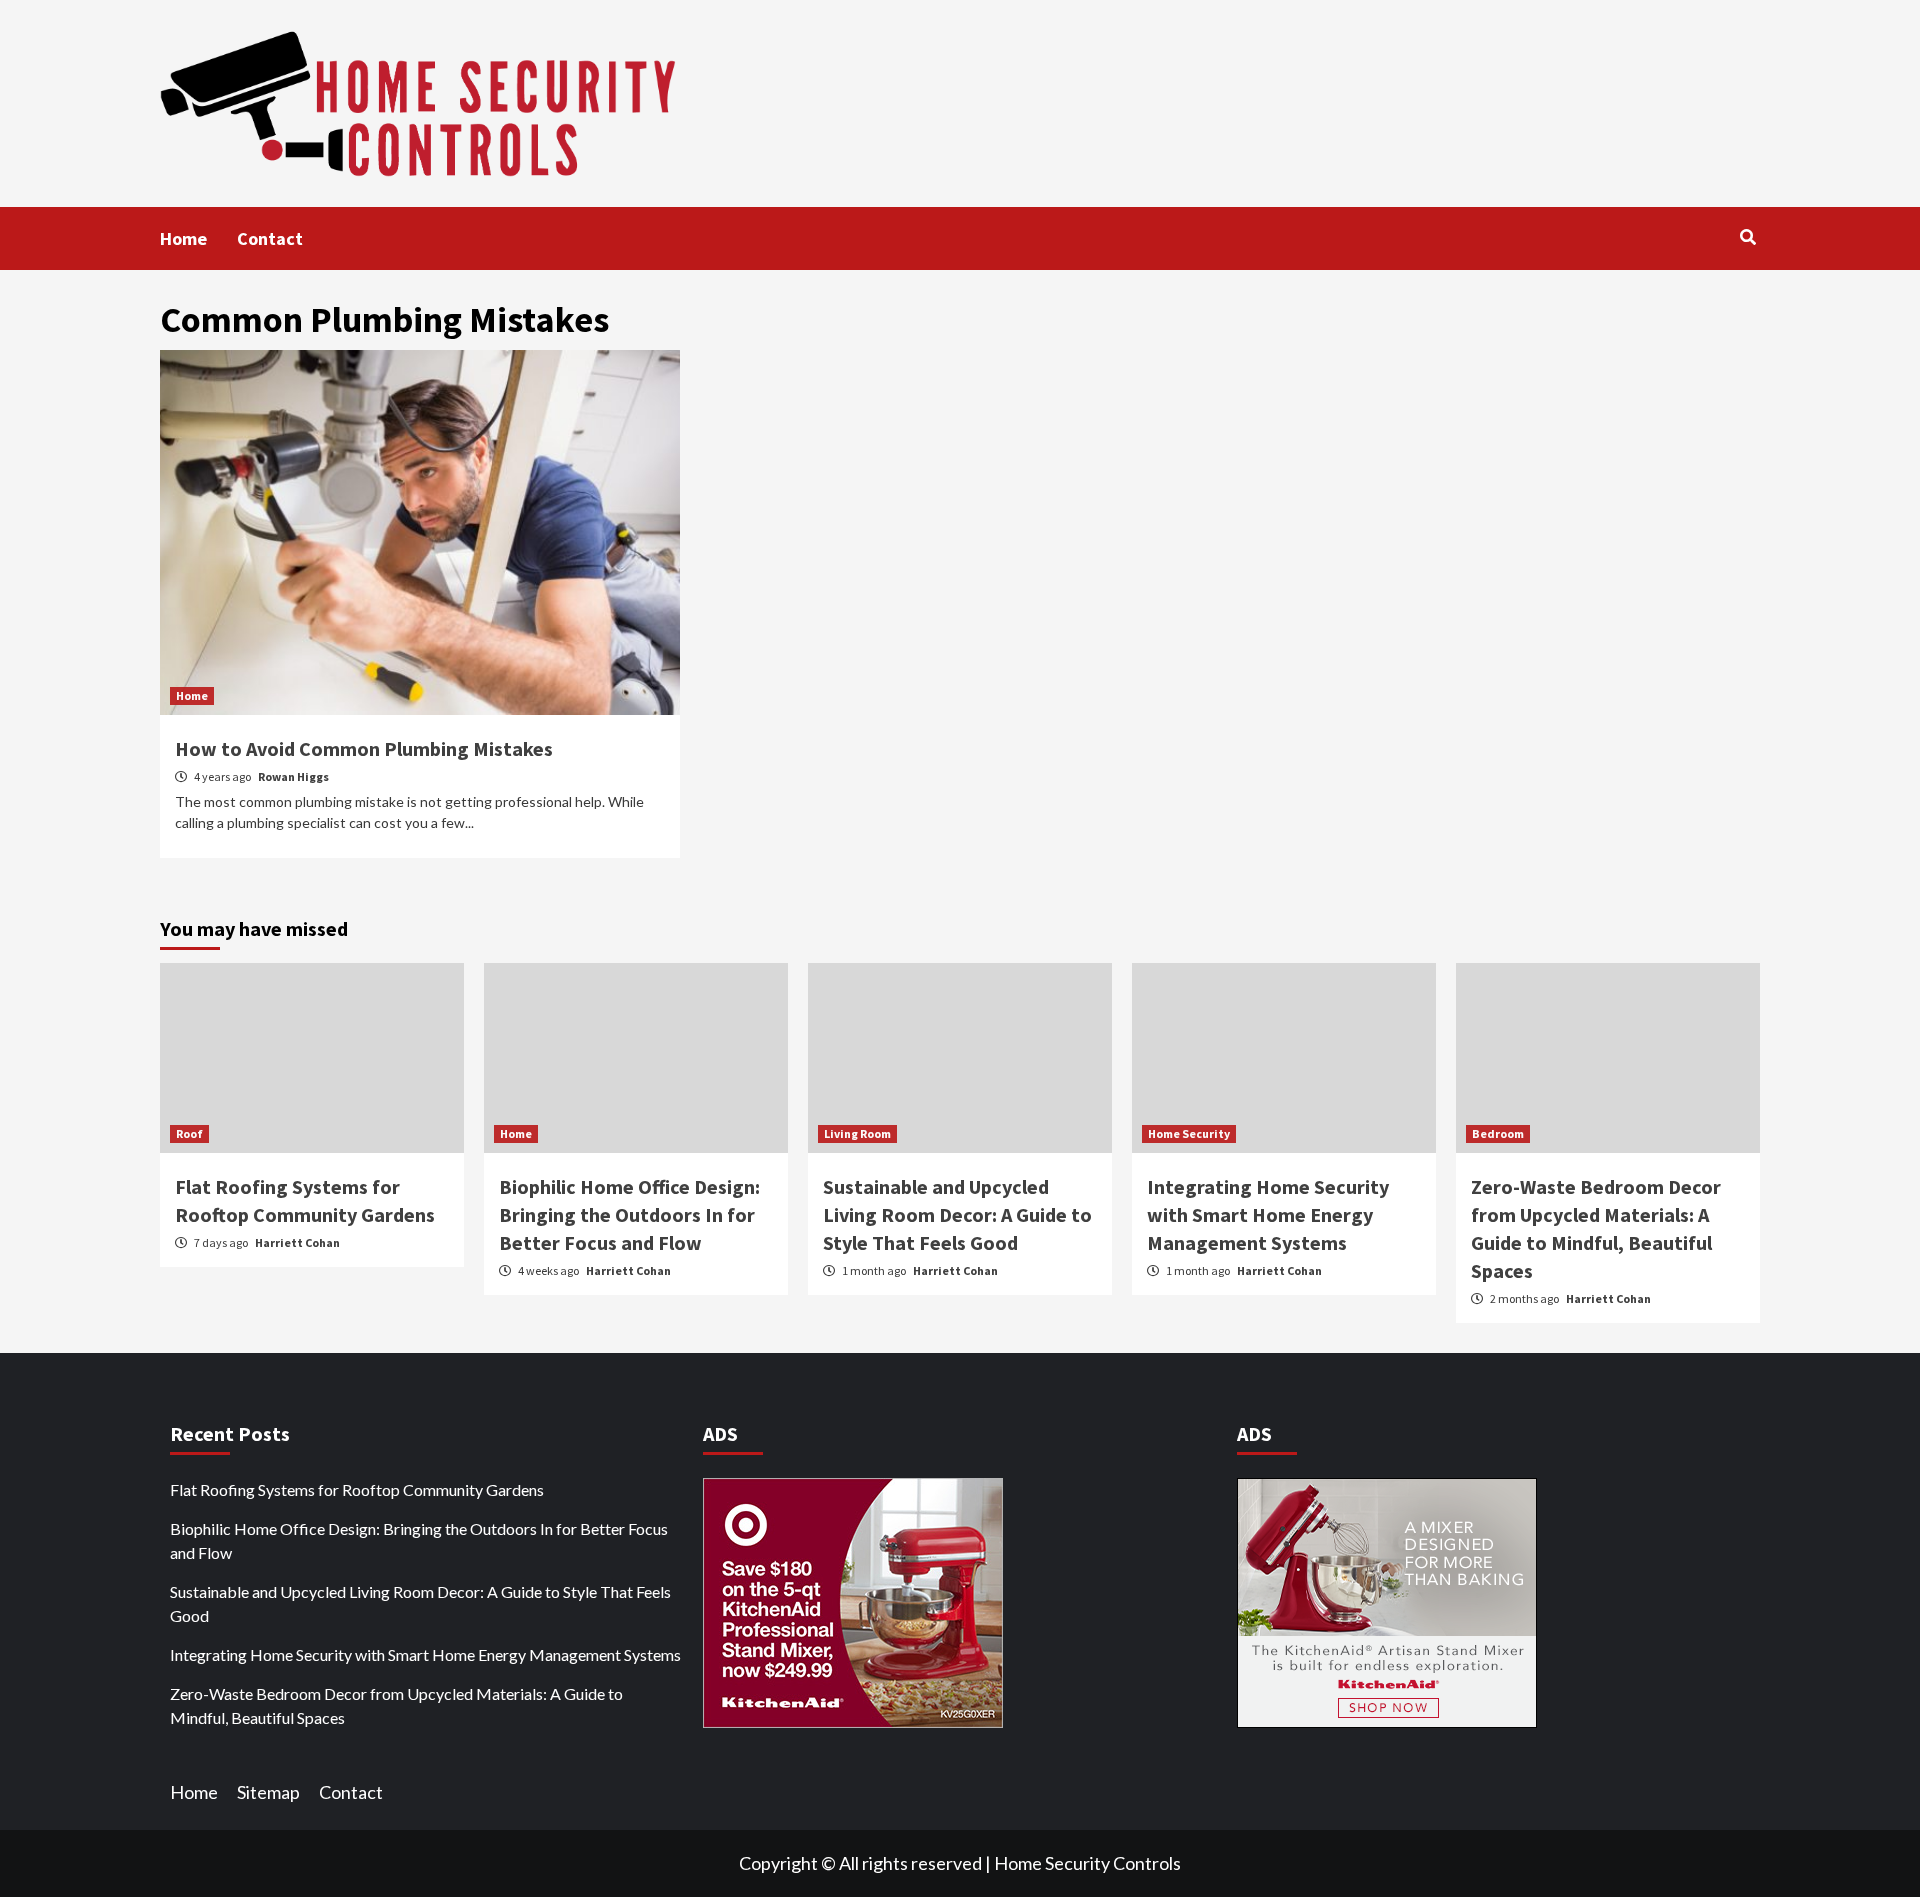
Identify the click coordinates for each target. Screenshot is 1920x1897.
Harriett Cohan (297, 1242)
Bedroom (1498, 1133)
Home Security (1189, 1133)
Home (183, 238)
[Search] (1747, 237)
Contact (270, 238)
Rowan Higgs (293, 776)
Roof (189, 1133)
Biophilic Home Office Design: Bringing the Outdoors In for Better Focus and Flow (629, 1214)
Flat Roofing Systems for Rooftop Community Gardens (357, 1489)
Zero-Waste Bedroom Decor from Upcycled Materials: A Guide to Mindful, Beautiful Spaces (396, 1705)
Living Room (857, 1133)
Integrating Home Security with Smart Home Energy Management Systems (1268, 1214)
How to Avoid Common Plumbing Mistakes (364, 748)
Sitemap (268, 1792)
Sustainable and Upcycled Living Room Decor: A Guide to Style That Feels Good (957, 1214)
